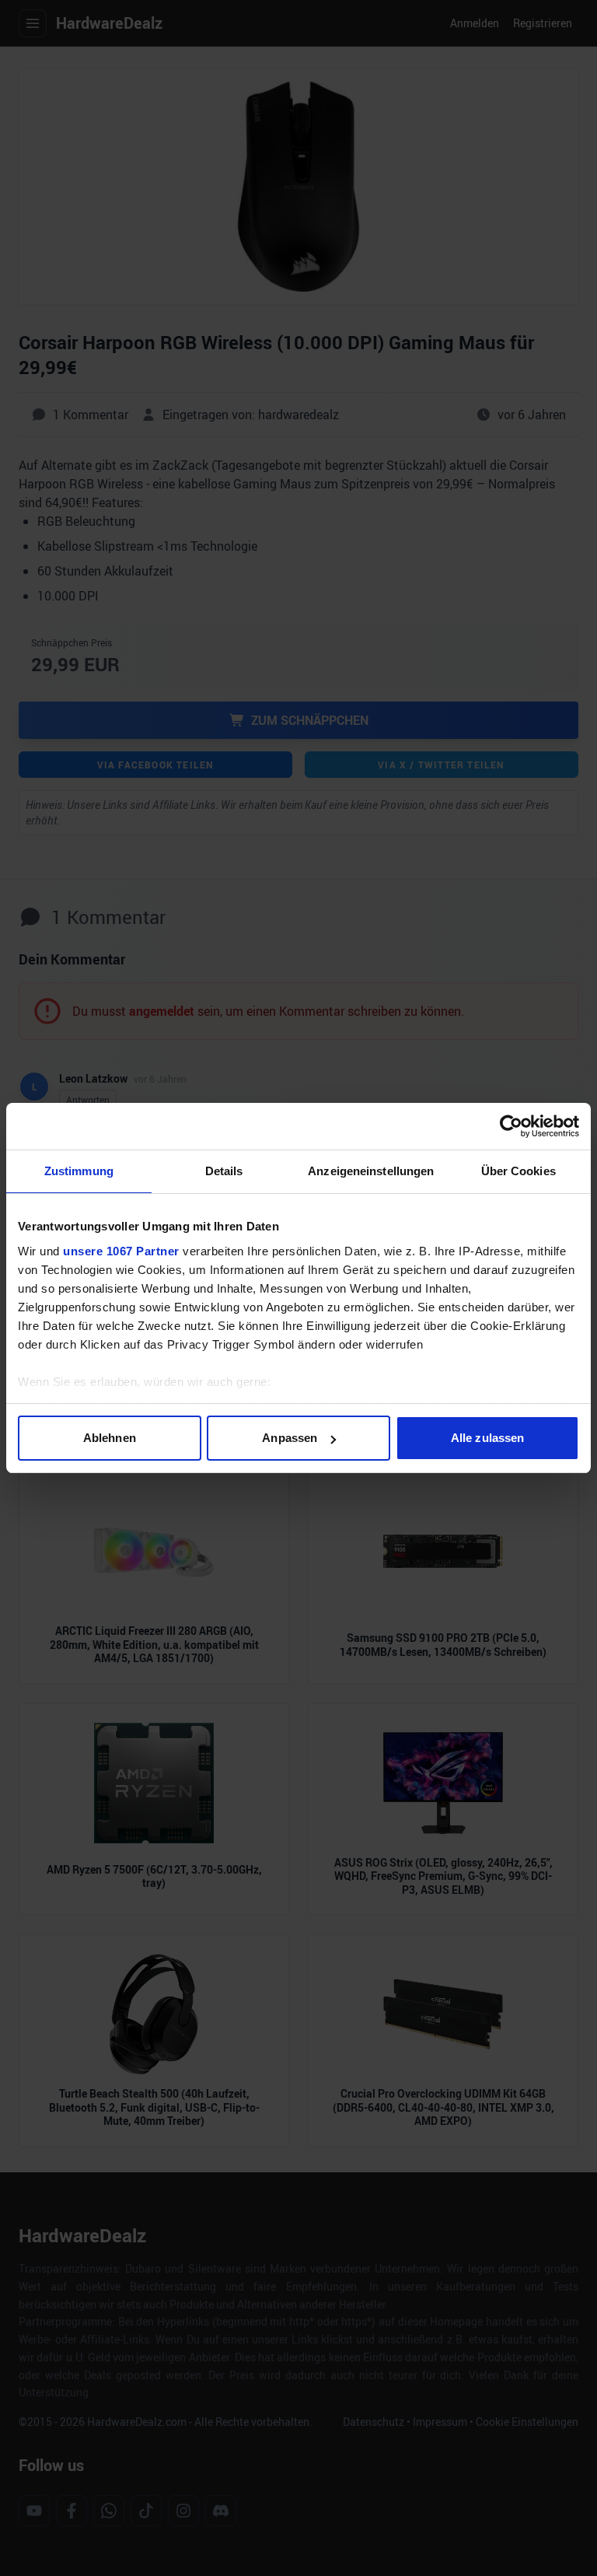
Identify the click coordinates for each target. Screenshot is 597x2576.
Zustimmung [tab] (79, 1171)
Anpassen (290, 1438)
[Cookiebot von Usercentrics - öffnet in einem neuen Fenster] (511, 1126)
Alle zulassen (487, 1438)
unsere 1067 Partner (121, 1251)
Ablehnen (110, 1438)
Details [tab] (224, 1171)
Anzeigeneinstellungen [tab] (371, 1171)
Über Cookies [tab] (518, 1171)
